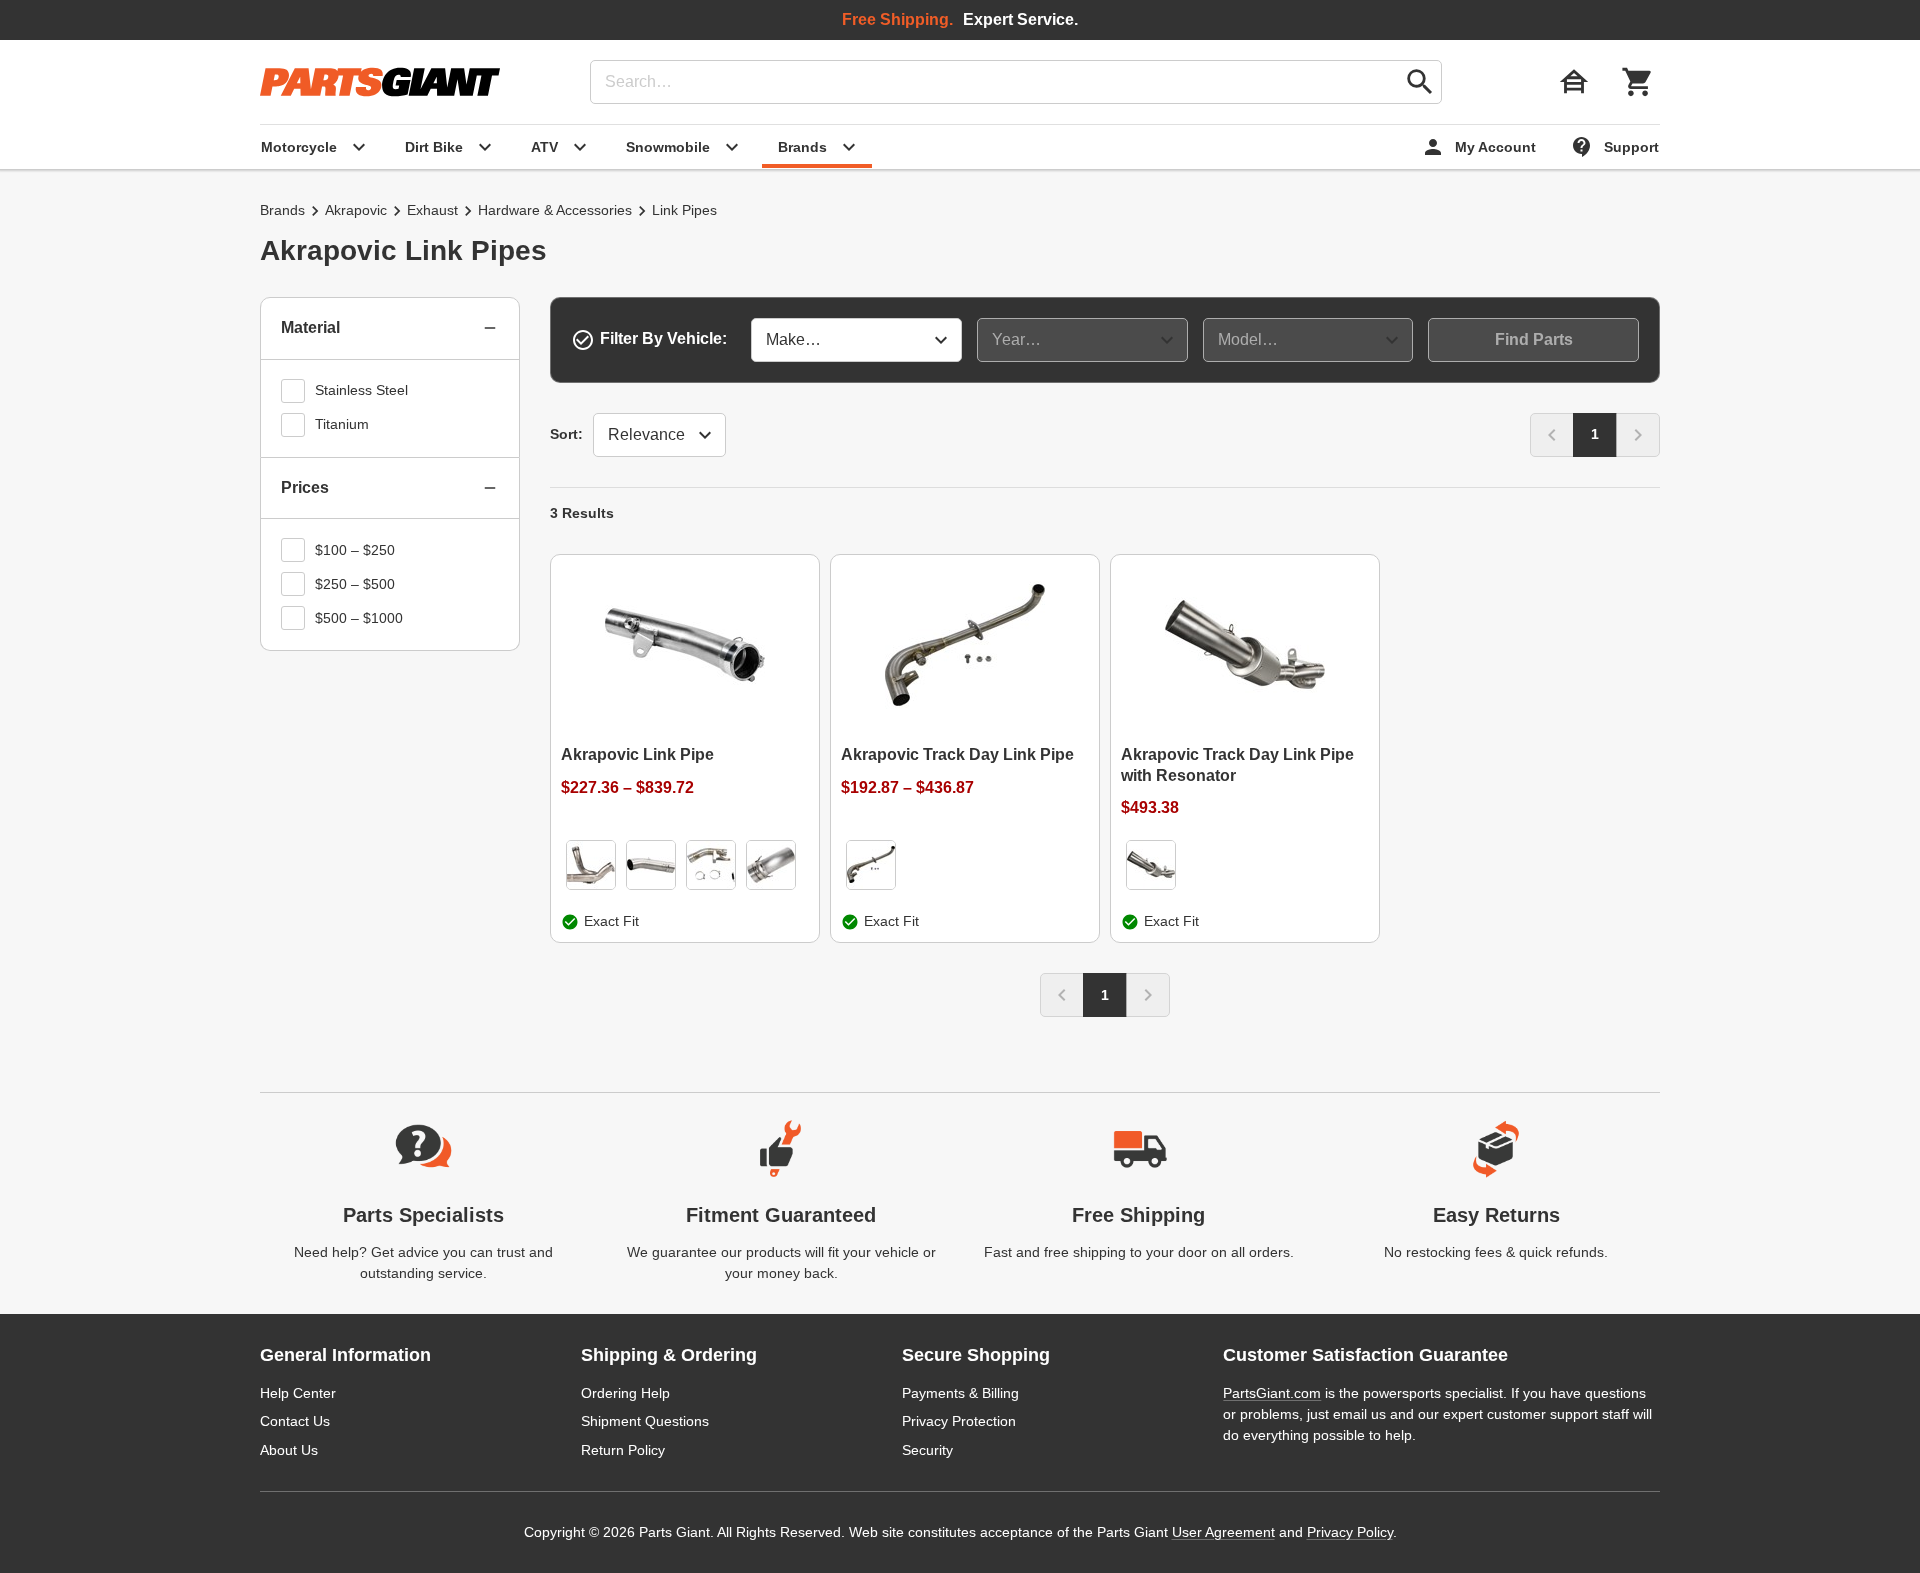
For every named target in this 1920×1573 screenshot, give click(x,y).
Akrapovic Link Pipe (637, 754)
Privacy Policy (1350, 1532)
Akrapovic (356, 210)
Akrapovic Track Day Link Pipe (957, 754)
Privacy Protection (959, 1421)
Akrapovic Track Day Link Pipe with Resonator (1237, 765)
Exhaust (432, 210)
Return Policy (623, 1450)
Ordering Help (625, 1393)
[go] (1420, 82)
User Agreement (1223, 1532)
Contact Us (295, 1421)
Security (927, 1450)
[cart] (1638, 82)
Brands (282, 210)
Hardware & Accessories (555, 210)
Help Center (298, 1393)
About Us (289, 1450)
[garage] (1574, 82)
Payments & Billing (960, 1393)
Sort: (566, 434)
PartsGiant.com (1272, 1393)
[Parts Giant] (380, 82)
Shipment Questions (645, 1421)
